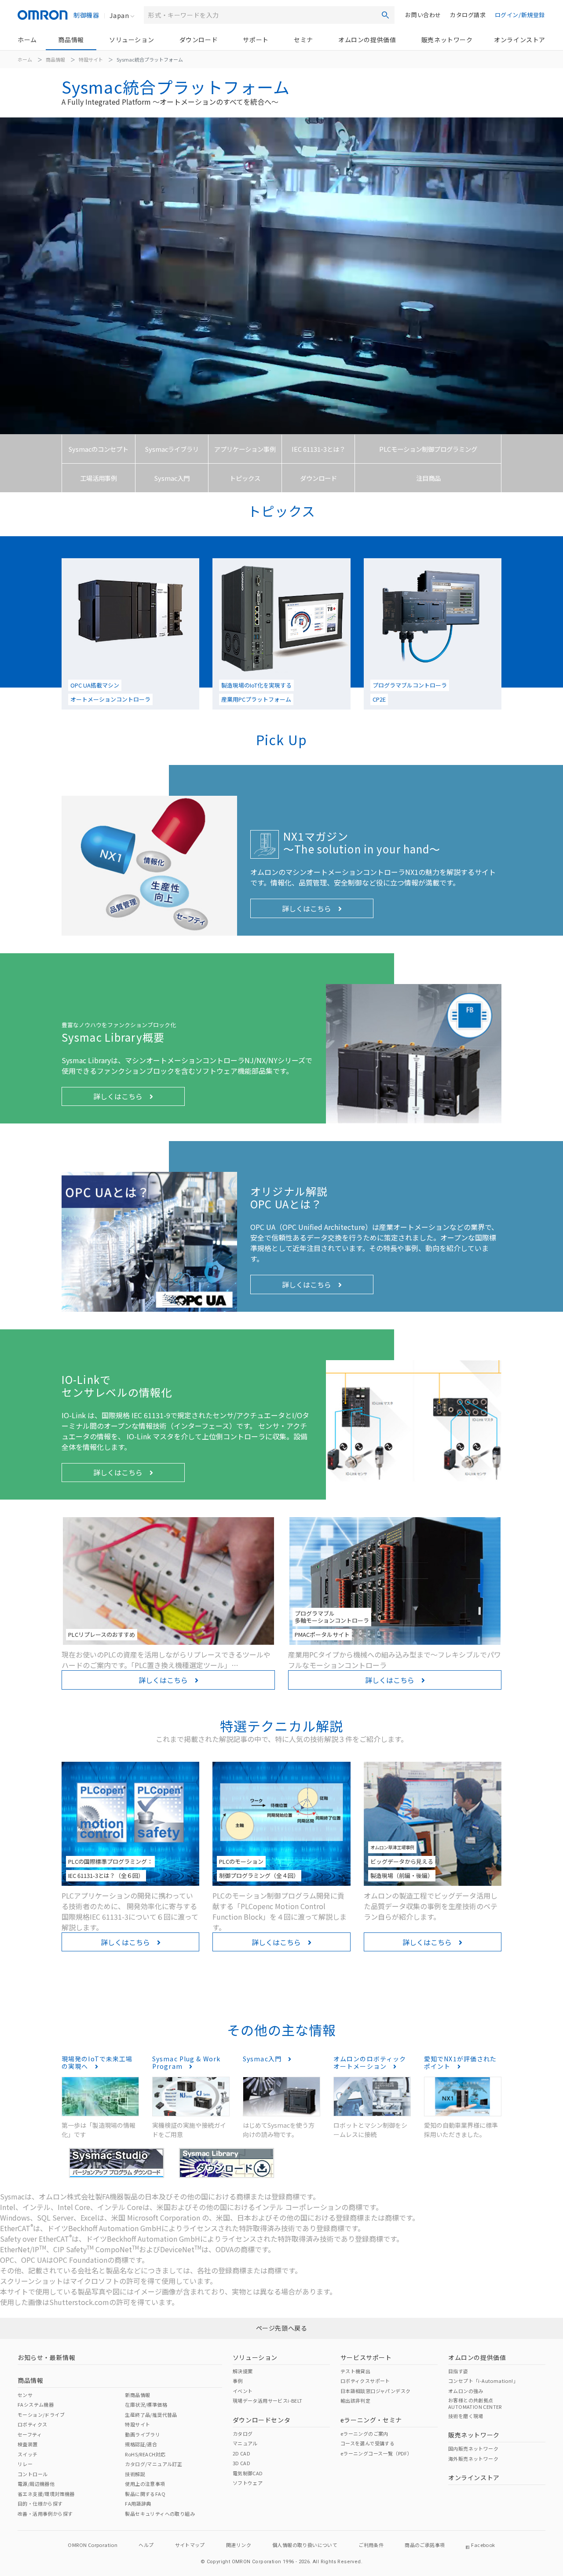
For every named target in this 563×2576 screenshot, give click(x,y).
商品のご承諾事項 (425, 2545)
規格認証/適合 (141, 2444)
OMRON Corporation (93, 2545)
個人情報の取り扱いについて (305, 2545)
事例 (238, 2381)
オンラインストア (520, 40)
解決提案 (243, 2371)
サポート (256, 40)
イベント (243, 2391)
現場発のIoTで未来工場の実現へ (97, 2062)
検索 (385, 15)
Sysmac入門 (172, 478)
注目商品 (428, 478)
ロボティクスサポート (365, 2381)
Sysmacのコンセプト (99, 449)
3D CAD (241, 2463)
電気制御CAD (248, 2473)
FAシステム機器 (36, 2404)
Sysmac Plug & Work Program (186, 2062)
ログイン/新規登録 (520, 15)
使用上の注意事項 (145, 2484)
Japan (119, 15)
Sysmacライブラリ (172, 449)
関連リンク (239, 2545)
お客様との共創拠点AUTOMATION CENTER (475, 2403)
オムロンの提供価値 (367, 40)
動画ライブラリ (143, 2434)
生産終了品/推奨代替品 (151, 2415)
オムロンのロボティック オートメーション (370, 2062)
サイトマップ (190, 2545)
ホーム (27, 40)
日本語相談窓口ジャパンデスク (376, 2391)
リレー (25, 2464)
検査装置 (28, 2444)
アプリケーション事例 (245, 449)
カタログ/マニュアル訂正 (154, 2464)
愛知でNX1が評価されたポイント (460, 2062)
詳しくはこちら (310, 908)
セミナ (303, 40)
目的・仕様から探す (40, 2503)
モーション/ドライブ (41, 2415)
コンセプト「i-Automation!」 (483, 2381)
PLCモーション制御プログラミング (428, 449)
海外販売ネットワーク (473, 2459)
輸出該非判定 (355, 2400)
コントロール (33, 2474)
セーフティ (30, 2434)
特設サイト (91, 59)
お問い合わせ (423, 15)
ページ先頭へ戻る (282, 2328)
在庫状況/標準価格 (146, 2404)
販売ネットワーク (447, 40)
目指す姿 (458, 2371)
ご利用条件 (371, 2545)
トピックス (245, 478)
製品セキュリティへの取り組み (160, 2514)
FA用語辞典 (138, 2503)
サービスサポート (366, 2357)
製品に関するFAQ (145, 2494)
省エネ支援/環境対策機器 (46, 2494)
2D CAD (241, 2453)
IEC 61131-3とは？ (318, 449)
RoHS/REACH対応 (145, 2454)
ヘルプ (146, 2545)
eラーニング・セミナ (371, 2420)
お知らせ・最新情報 (46, 2357)
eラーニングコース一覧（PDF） (376, 2453)
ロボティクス (32, 2424)
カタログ (243, 2433)
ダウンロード (199, 40)
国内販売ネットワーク (473, 2448)
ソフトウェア (248, 2483)
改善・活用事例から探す (45, 2514)
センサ (25, 2395)
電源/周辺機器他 (36, 2484)
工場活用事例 (99, 478)
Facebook (483, 2545)
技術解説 (135, 2474)
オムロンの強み (466, 2391)
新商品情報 (137, 2395)
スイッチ (28, 2454)
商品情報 (71, 40)
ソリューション (132, 40)
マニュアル (245, 2443)
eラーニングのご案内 (364, 2433)
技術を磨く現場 (466, 2416)
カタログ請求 (468, 15)
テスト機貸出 (355, 2371)
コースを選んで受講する (367, 2443)
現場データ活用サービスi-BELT (268, 2400)
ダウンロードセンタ (261, 2420)
